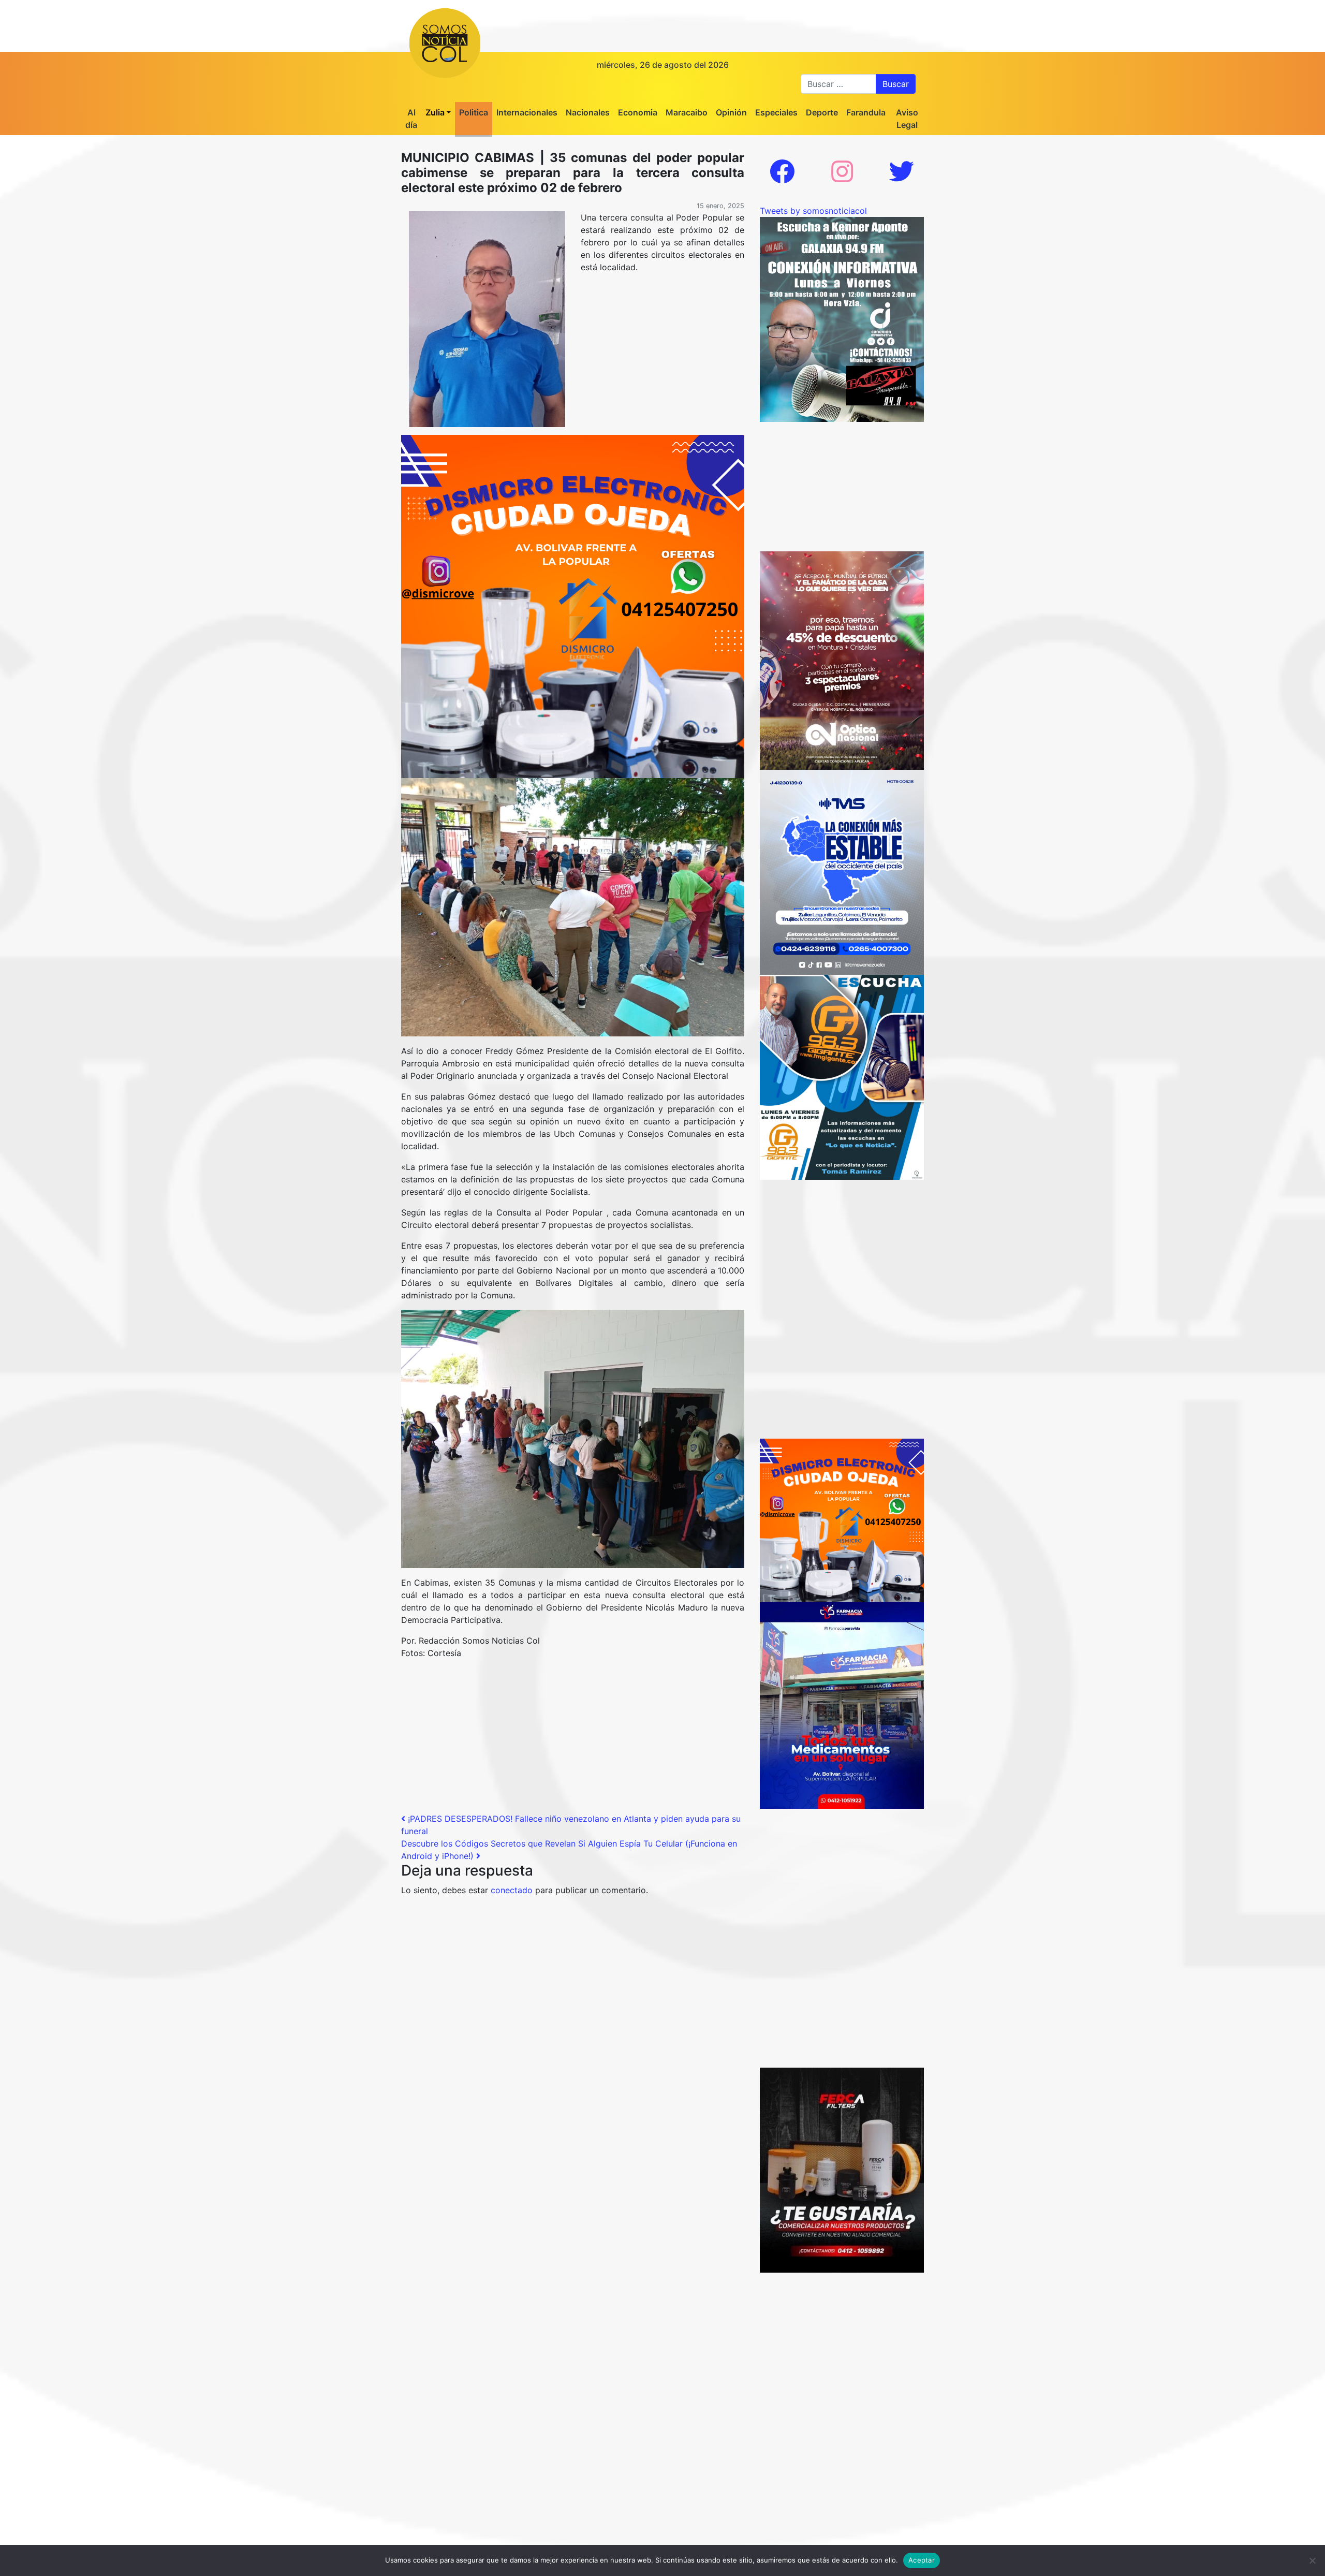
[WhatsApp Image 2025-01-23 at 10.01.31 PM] (842, 2169)
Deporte (822, 112)
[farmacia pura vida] (842, 1705)
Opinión (731, 112)
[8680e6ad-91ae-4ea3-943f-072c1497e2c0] (842, 1076)
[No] (1312, 2560)
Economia (638, 112)
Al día (411, 119)
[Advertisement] (573, 1740)
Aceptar (922, 2560)
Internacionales (527, 112)
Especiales (776, 112)
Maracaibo (687, 112)
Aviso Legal (907, 119)
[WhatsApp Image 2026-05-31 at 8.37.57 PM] (842, 660)
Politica (474, 112)
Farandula (866, 112)
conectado (512, 1890)
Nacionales (588, 112)
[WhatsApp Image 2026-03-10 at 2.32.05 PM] (842, 871)
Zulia (435, 112)
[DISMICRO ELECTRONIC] (573, 606)
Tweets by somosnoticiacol (813, 211)
